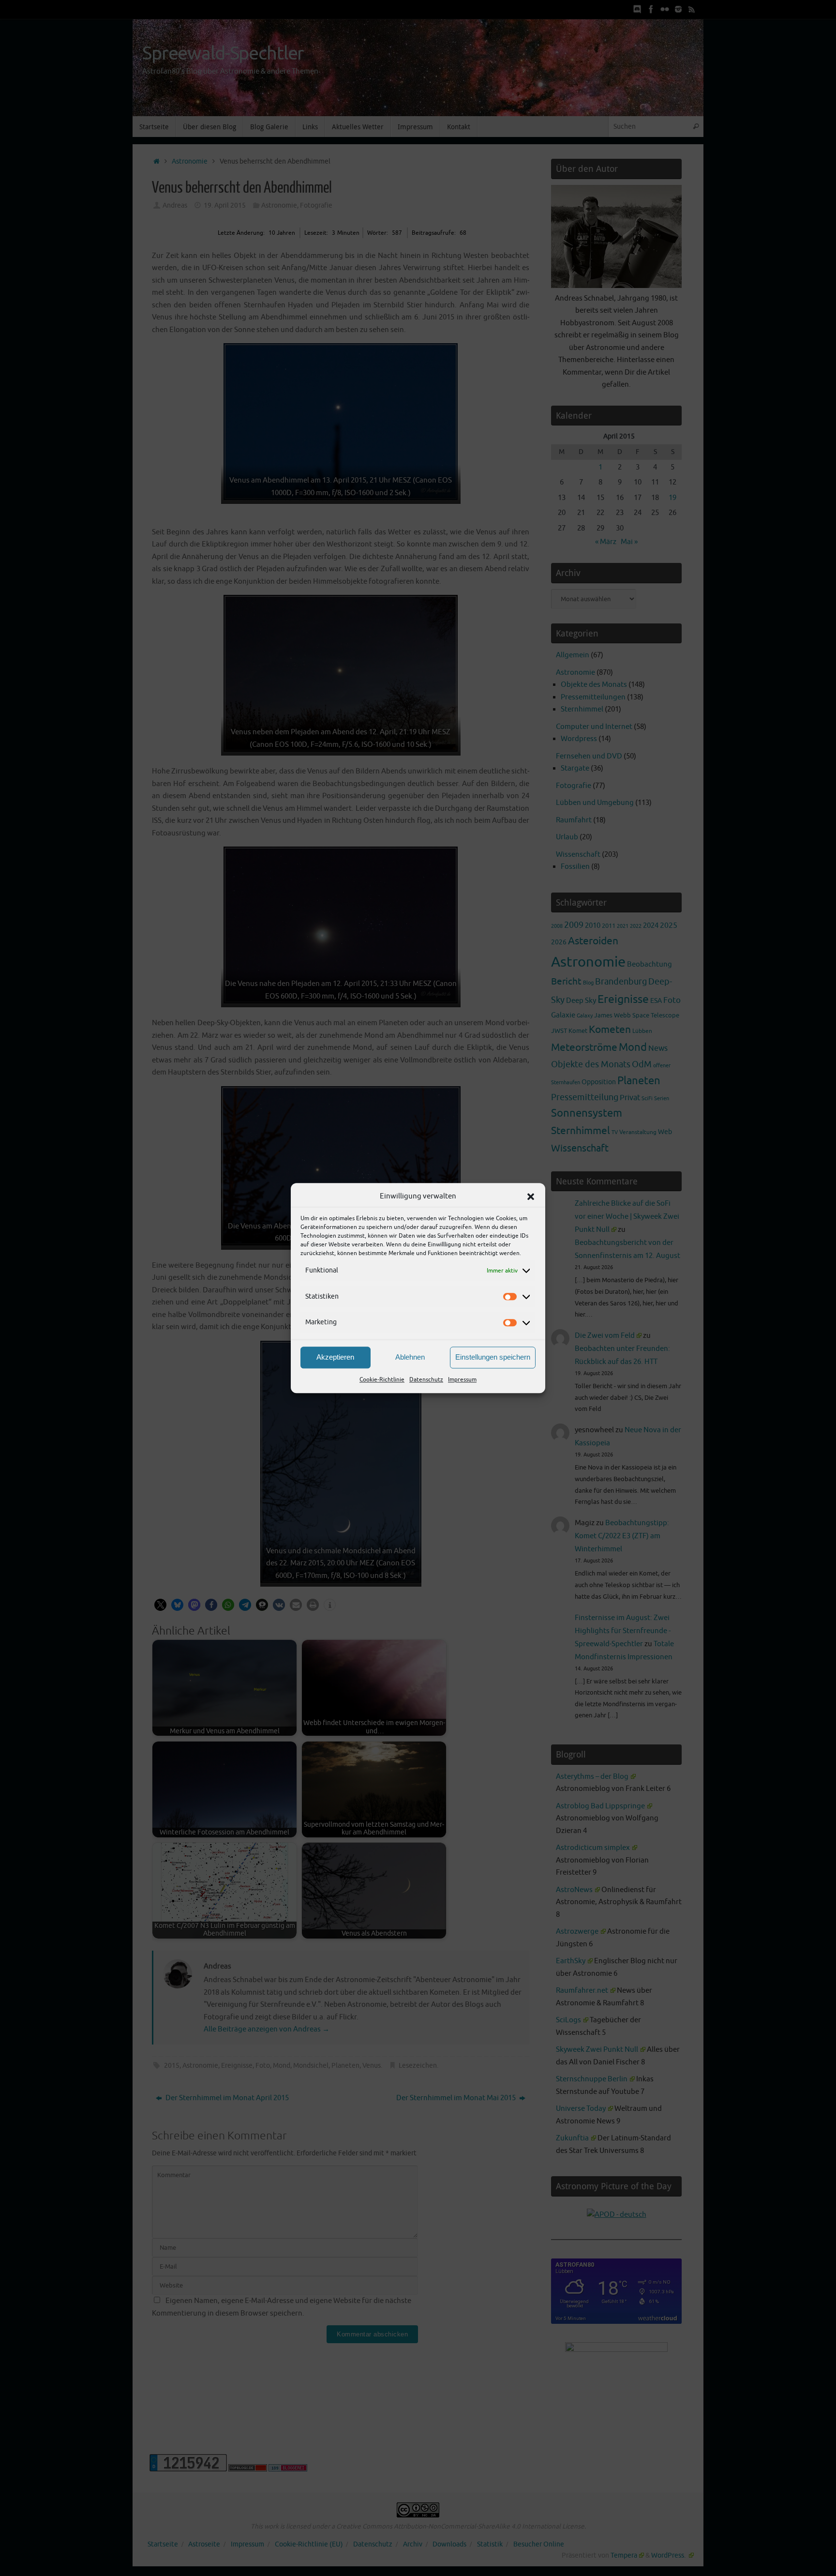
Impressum (462, 1379)
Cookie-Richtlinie (382, 1379)
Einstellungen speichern (493, 1357)
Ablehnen (410, 1357)
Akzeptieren (335, 1357)
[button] (531, 1197)
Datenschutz (426, 1379)
